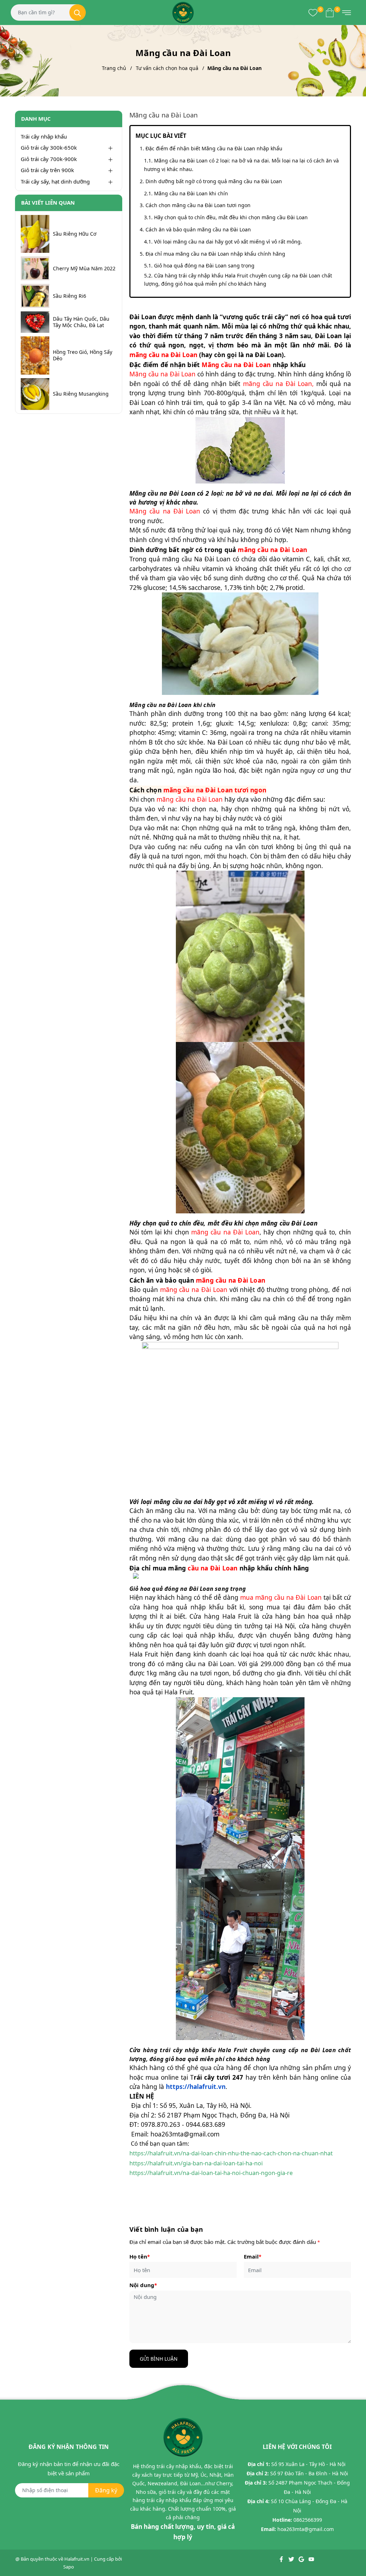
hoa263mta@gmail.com (306, 2529)
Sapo (69, 2567)
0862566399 (308, 2520)
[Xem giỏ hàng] (330, 12)
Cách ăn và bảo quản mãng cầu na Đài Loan (198, 229)
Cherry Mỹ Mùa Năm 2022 (84, 269)
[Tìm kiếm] (78, 12)
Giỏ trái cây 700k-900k (49, 159)
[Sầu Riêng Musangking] (35, 394)
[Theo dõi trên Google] (302, 2559)
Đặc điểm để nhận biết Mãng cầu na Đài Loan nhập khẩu (214, 148)
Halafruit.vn (77, 2559)
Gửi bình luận (159, 2359)
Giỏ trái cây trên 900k (47, 170)
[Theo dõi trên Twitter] (292, 2559)
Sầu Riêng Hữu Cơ (75, 234)
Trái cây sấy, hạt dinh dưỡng (55, 181)
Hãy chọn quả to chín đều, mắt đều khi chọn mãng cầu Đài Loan (231, 217)
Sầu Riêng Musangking (81, 394)
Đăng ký (106, 2490)
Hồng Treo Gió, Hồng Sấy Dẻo (83, 355)
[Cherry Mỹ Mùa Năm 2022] (35, 268)
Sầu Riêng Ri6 (70, 296)
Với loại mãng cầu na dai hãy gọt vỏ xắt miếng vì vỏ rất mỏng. (228, 242)
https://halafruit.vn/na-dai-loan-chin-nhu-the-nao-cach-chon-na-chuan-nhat (231, 2153)
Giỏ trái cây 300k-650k (49, 147)
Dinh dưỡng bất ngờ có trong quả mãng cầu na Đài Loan (214, 181)
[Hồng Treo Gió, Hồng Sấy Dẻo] (35, 355)
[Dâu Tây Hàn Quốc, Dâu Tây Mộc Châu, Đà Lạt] (35, 322)
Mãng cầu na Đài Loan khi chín (191, 193)
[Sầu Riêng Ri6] (35, 296)
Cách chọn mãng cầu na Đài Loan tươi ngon (198, 205)
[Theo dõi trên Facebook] (282, 2559)
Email (253, 2256)
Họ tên (140, 2256)
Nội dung (143, 2285)
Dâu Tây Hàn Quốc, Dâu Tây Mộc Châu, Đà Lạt (81, 322)
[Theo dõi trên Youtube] (311, 2559)
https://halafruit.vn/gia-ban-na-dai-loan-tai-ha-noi (196, 2163)
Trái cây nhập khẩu (44, 136)
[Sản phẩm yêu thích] (313, 12)
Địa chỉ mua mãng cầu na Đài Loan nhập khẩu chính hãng (215, 254)
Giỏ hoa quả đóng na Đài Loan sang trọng (204, 265)
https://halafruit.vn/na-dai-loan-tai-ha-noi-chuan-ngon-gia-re (211, 2173)
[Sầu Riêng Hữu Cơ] (35, 234)
